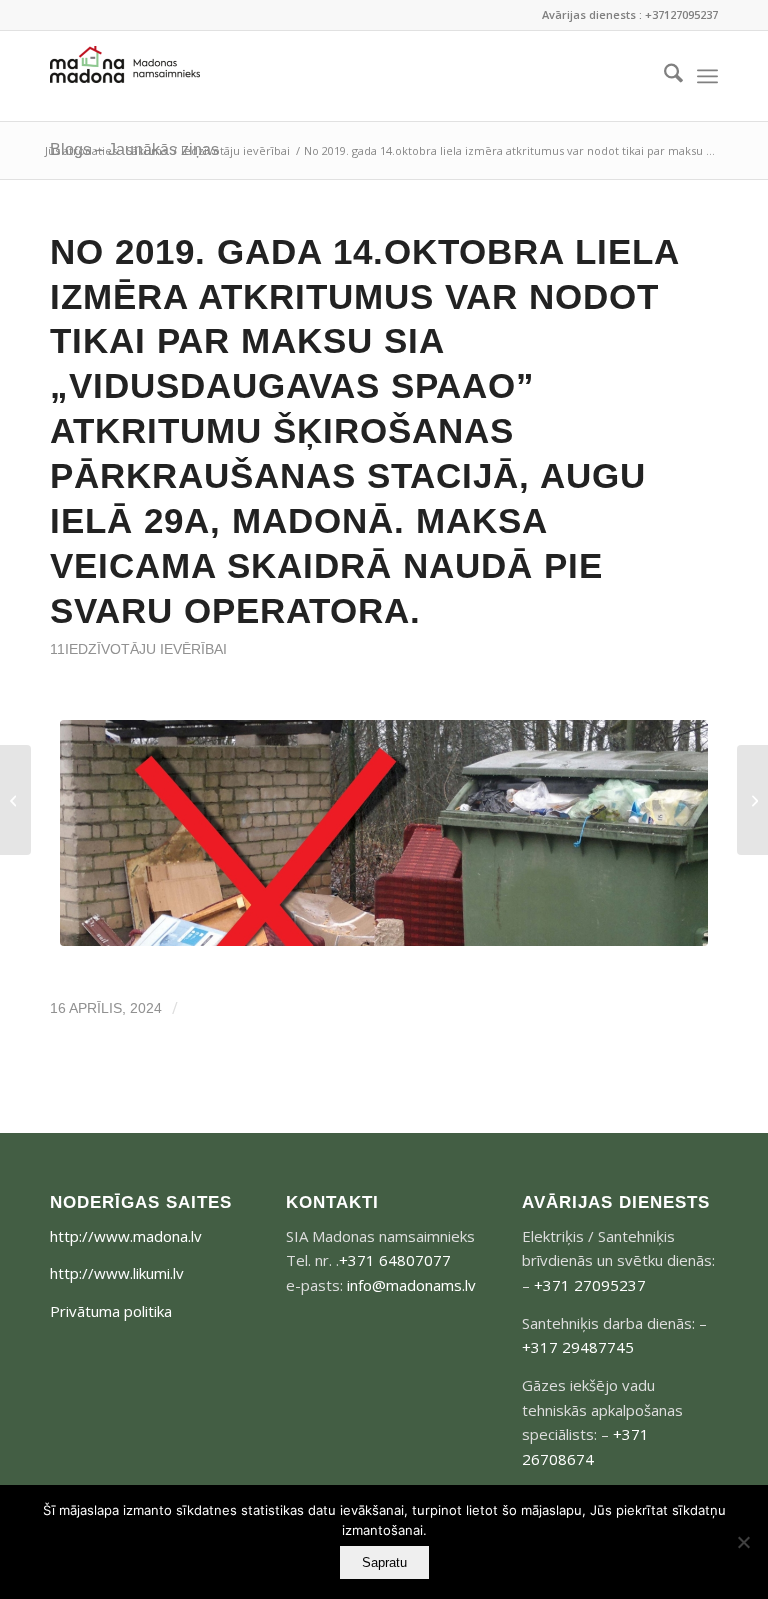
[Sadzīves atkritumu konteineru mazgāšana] (15, 800)
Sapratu (384, 1562)
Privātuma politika (111, 1311)
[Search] (663, 76)
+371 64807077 (395, 1260)
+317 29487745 (578, 1347)
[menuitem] (663, 76)
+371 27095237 (590, 1285)
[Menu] (707, 76)
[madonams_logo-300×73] (125, 76)
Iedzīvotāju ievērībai (146, 649)
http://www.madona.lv (126, 1236)
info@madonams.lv (411, 1285)
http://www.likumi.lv (117, 1273)
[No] (743, 1542)
